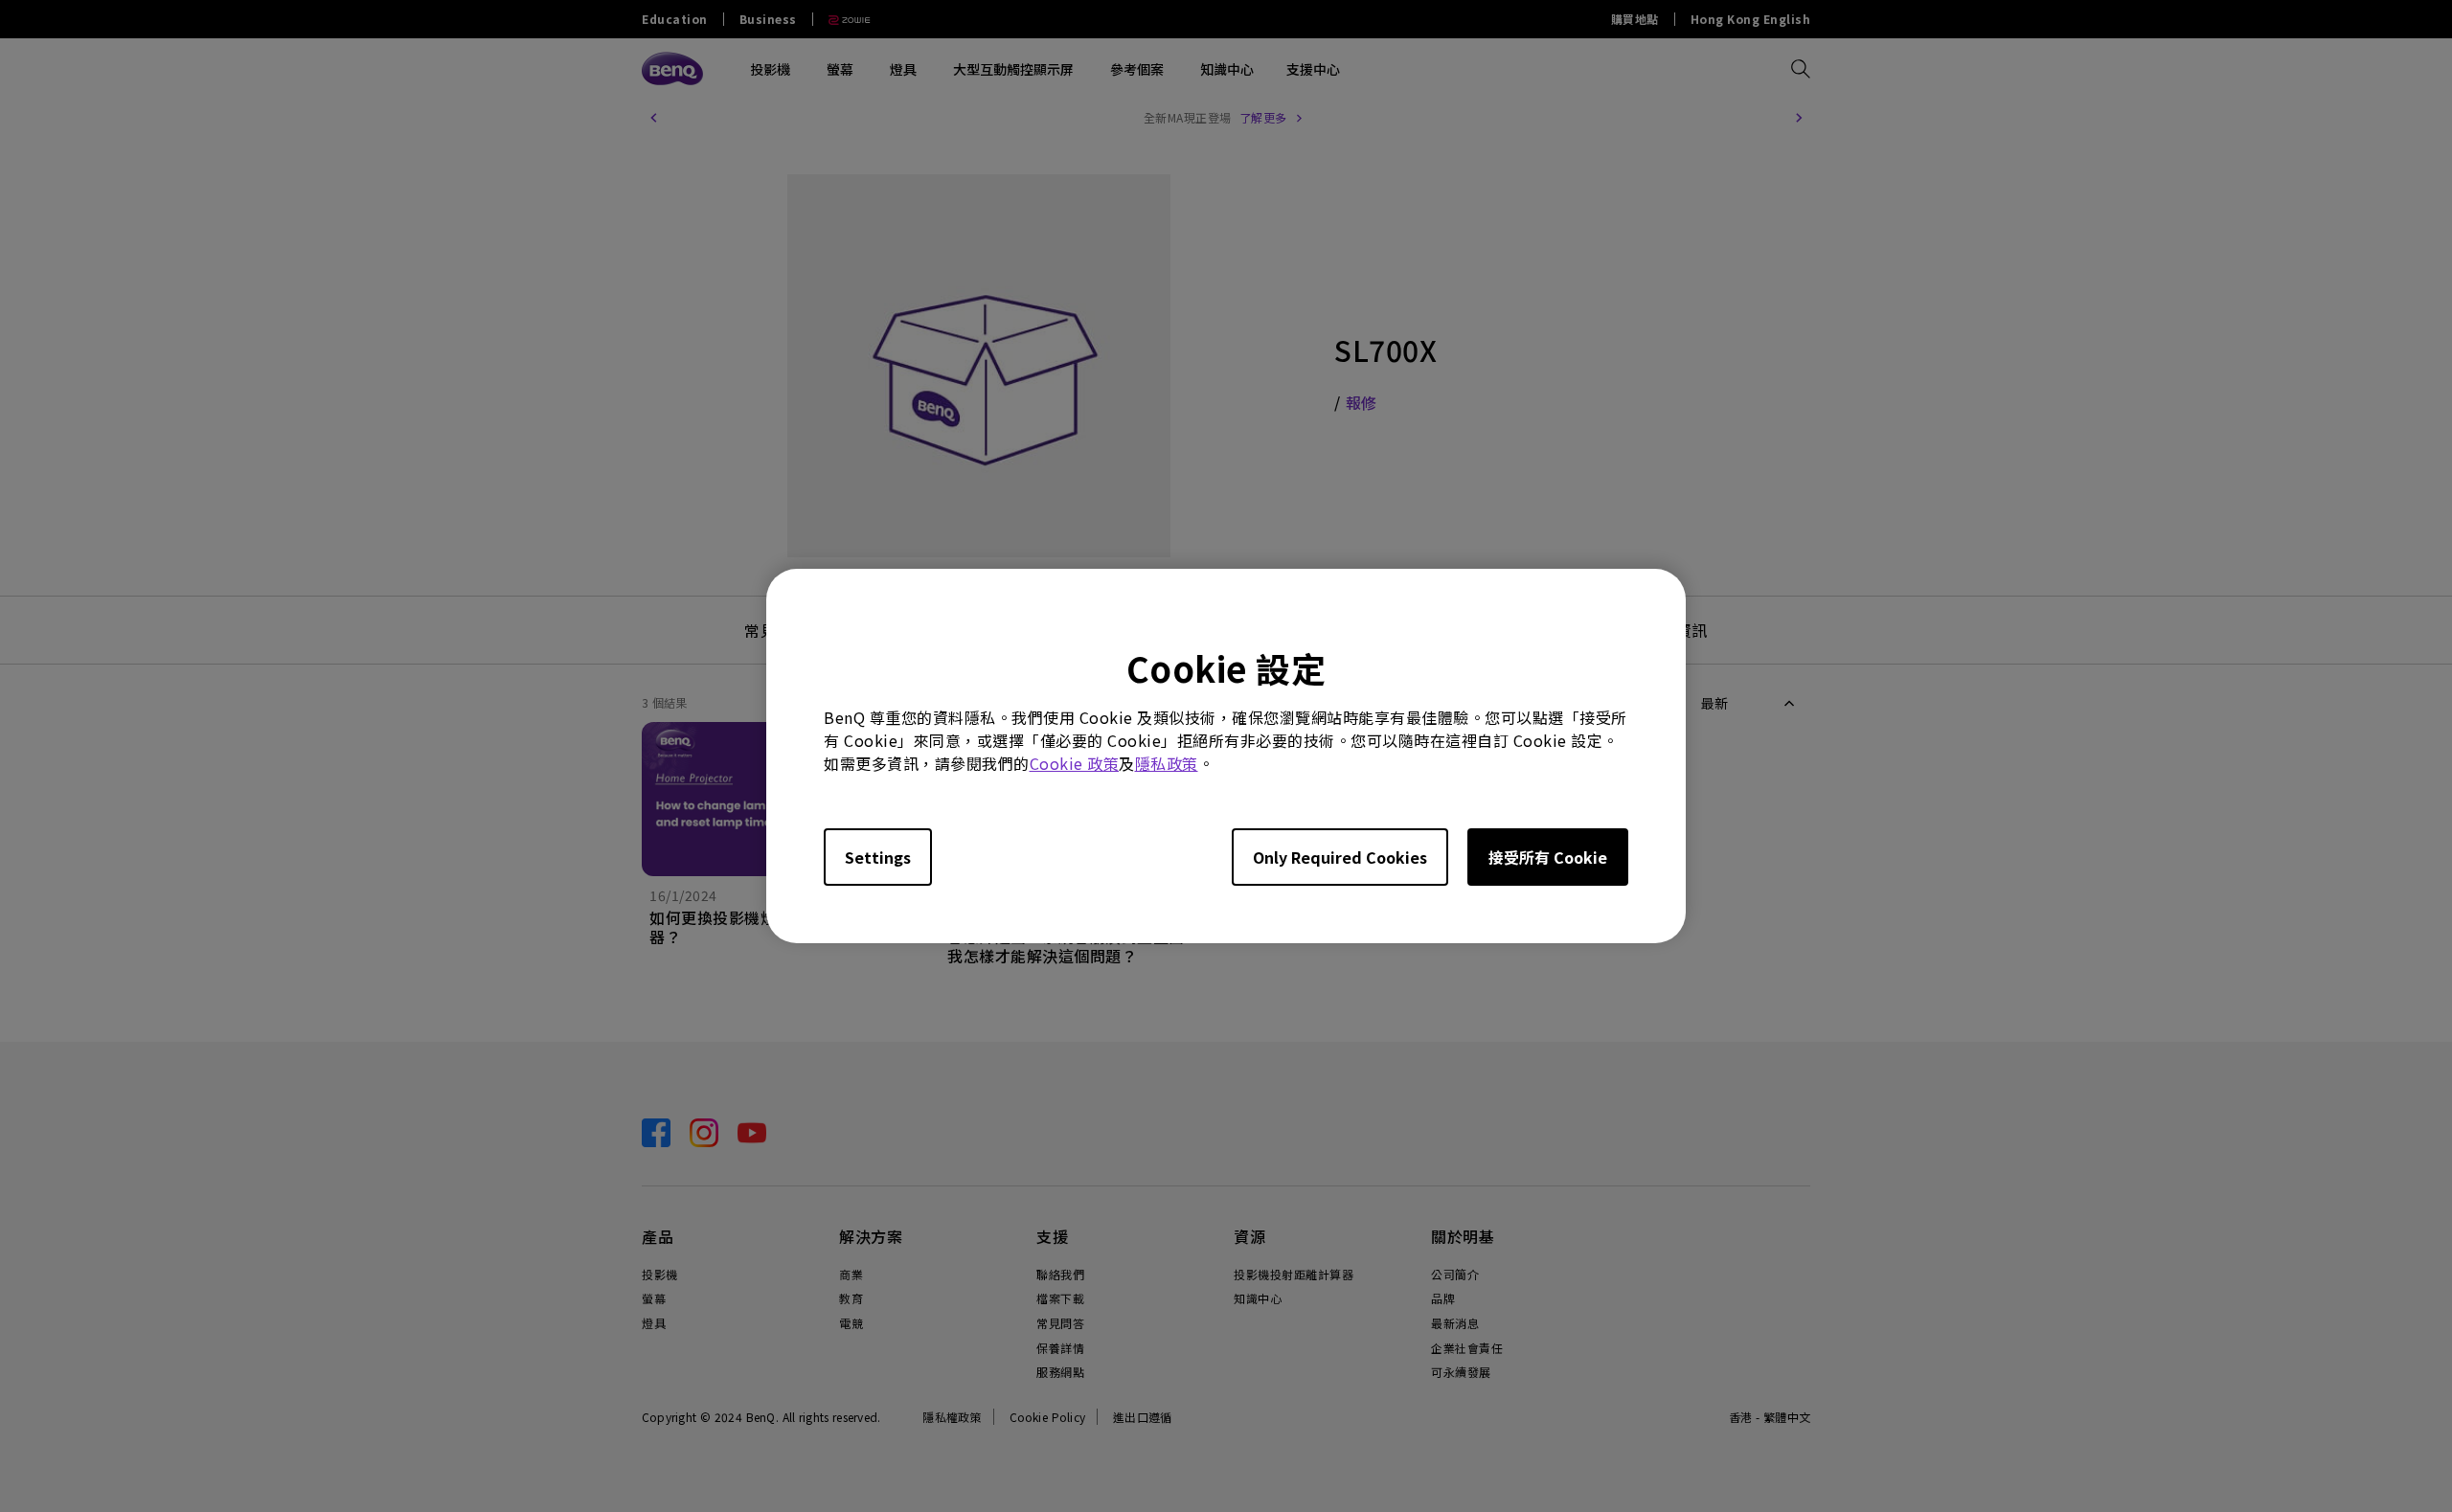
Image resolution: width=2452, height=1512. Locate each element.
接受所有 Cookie (1548, 857)
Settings (878, 857)
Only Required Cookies (1340, 857)
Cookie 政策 (1075, 763)
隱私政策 (1167, 763)
